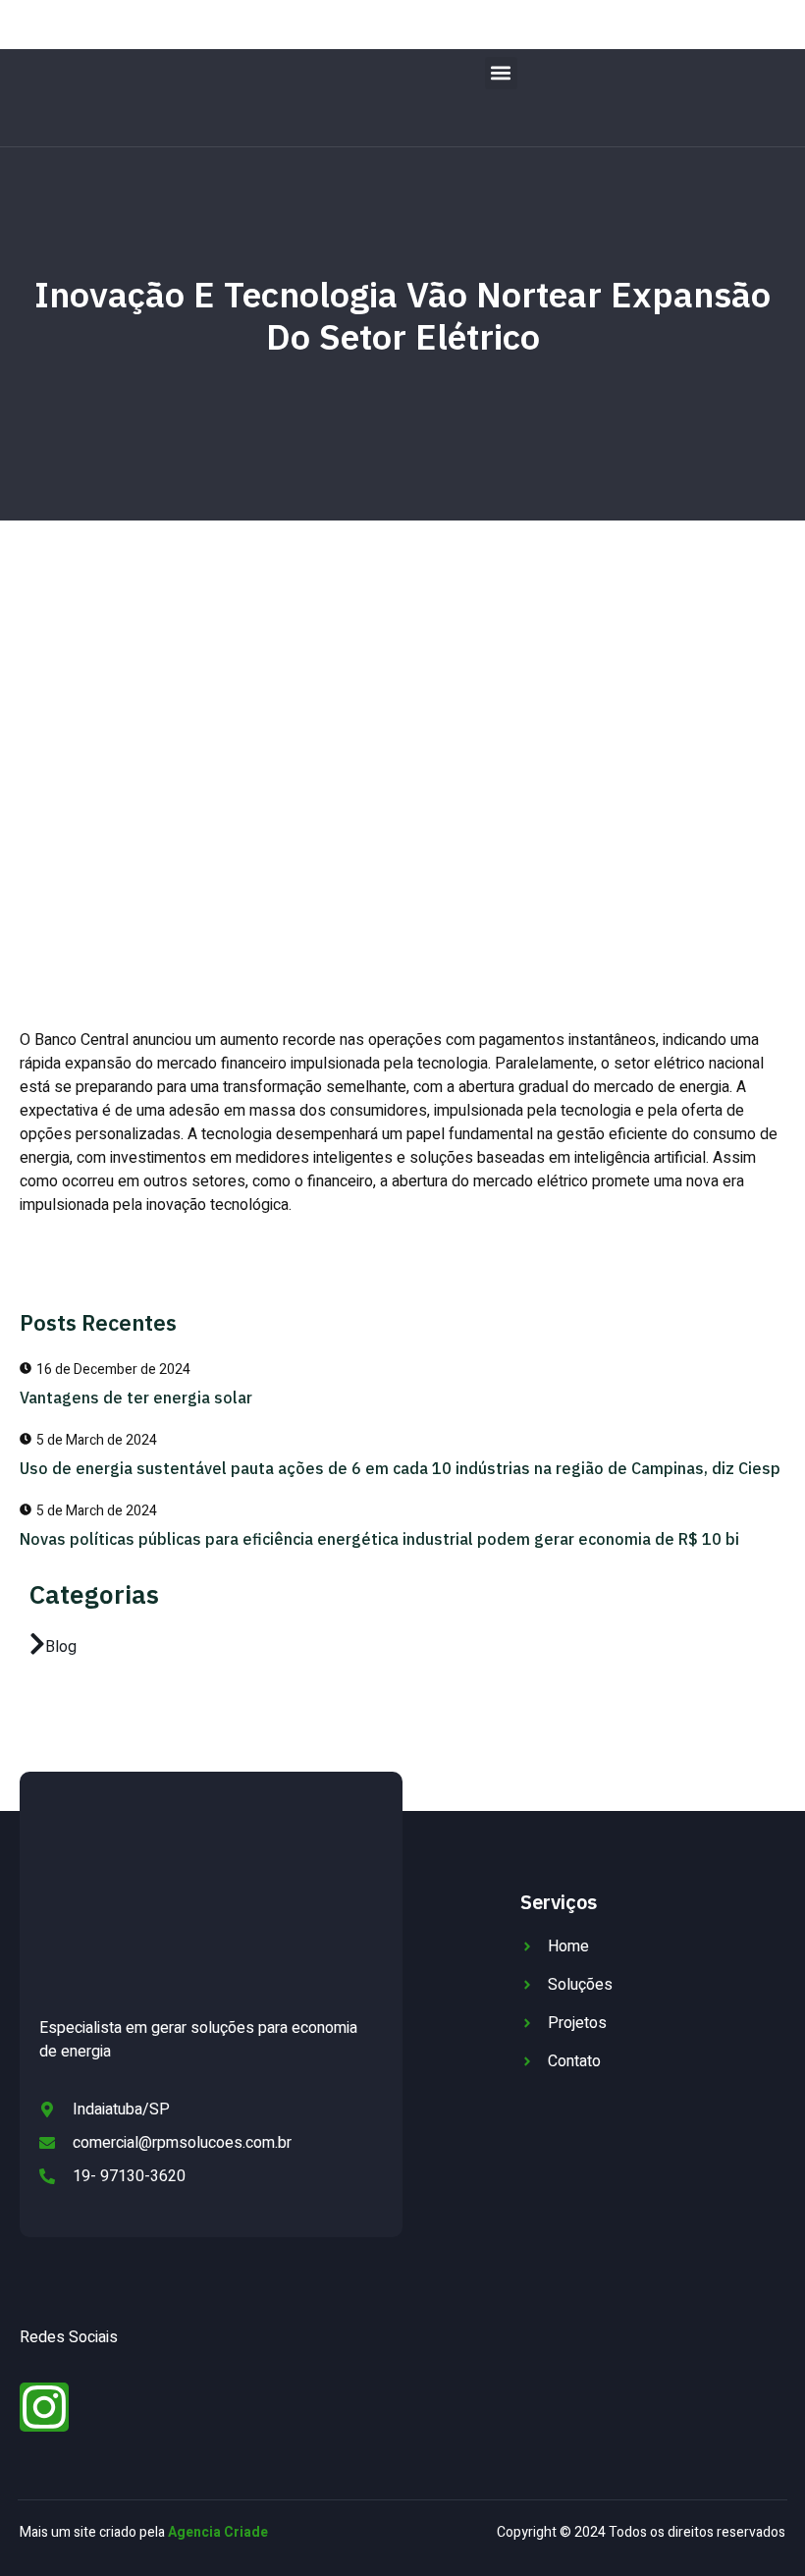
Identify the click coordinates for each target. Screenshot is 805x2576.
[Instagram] (44, 2407)
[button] (501, 73)
